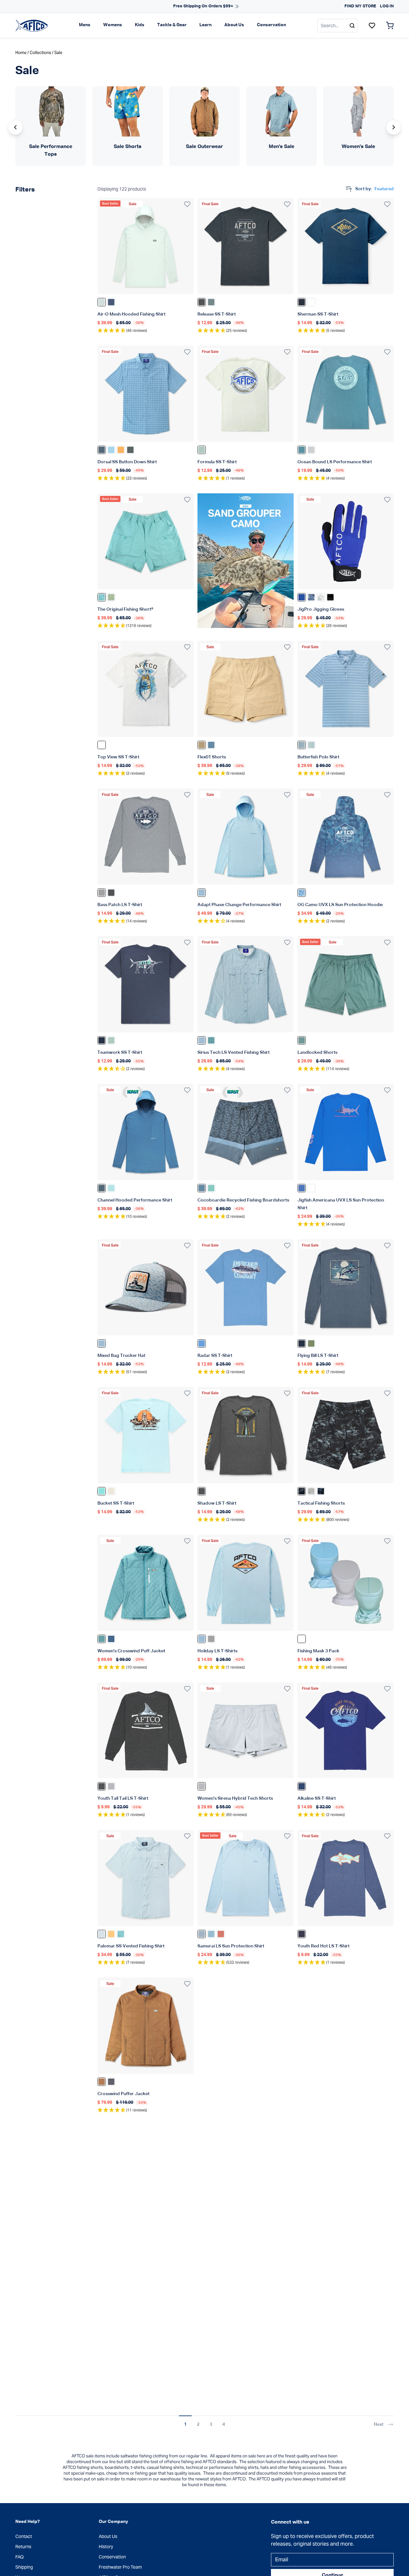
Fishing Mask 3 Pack (318, 1651)
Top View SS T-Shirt (118, 757)
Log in (387, 6)
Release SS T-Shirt (217, 314)
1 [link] (185, 2424)
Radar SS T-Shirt (215, 1356)
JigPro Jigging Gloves (321, 609)
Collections (40, 53)
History (106, 2547)
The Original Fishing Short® (125, 609)
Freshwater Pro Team (120, 2567)
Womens (113, 25)
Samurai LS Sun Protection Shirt (231, 1946)
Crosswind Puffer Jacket (123, 2094)
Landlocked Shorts (317, 1053)
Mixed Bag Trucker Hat (121, 1356)
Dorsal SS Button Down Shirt (127, 462)
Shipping (24, 2567)
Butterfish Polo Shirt (318, 757)
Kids (140, 25)
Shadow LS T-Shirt (217, 1503)
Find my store (360, 6)
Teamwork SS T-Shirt (120, 1053)
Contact (24, 2536)
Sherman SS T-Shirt (318, 314)
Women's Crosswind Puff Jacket (131, 1651)
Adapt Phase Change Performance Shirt (239, 905)
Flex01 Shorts (212, 757)
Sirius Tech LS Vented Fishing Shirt (234, 1053)
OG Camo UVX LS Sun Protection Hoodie (340, 905)
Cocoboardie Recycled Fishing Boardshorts (243, 1200)
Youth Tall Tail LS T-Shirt (123, 1798)
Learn (205, 25)
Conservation (271, 25)
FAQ (19, 2557)
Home (21, 53)
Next (379, 2424)
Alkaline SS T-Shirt (317, 1798)
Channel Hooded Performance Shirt (135, 1200)
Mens (85, 25)
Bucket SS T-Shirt (116, 1503)
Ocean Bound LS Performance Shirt (335, 462)
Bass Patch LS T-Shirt (120, 905)
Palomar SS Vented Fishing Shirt (131, 1946)
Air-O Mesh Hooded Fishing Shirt (131, 314)
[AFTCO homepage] (32, 25)
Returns (23, 2547)
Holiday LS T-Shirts (217, 1651)
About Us (234, 25)
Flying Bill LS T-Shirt (318, 1356)
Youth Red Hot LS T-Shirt (324, 1946)
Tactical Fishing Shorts (321, 1503)
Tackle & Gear (172, 25)
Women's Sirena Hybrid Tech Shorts (235, 1798)
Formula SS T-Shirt (217, 462)
